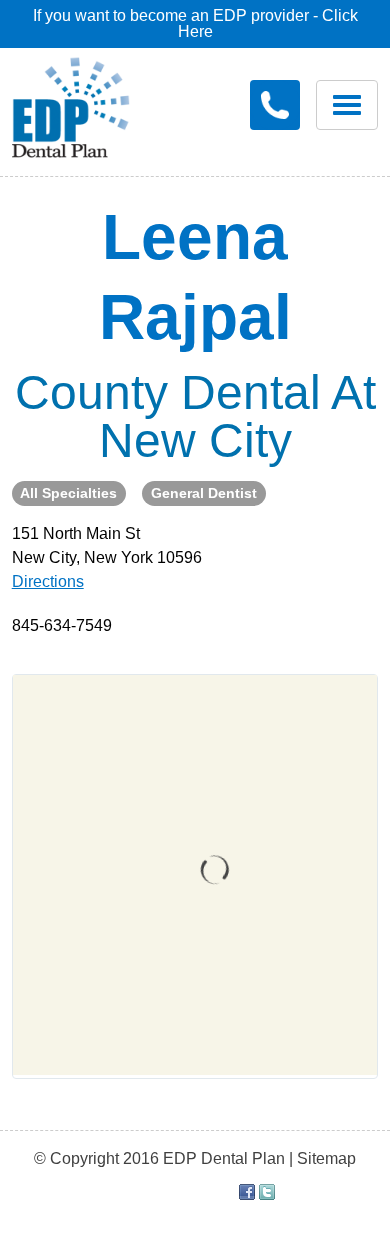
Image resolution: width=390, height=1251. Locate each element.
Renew (88, 180)
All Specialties (68, 493)
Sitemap (326, 1158)
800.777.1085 (275, 105)
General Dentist (204, 493)
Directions (48, 581)
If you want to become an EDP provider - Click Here (195, 23)
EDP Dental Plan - (85, 104)
